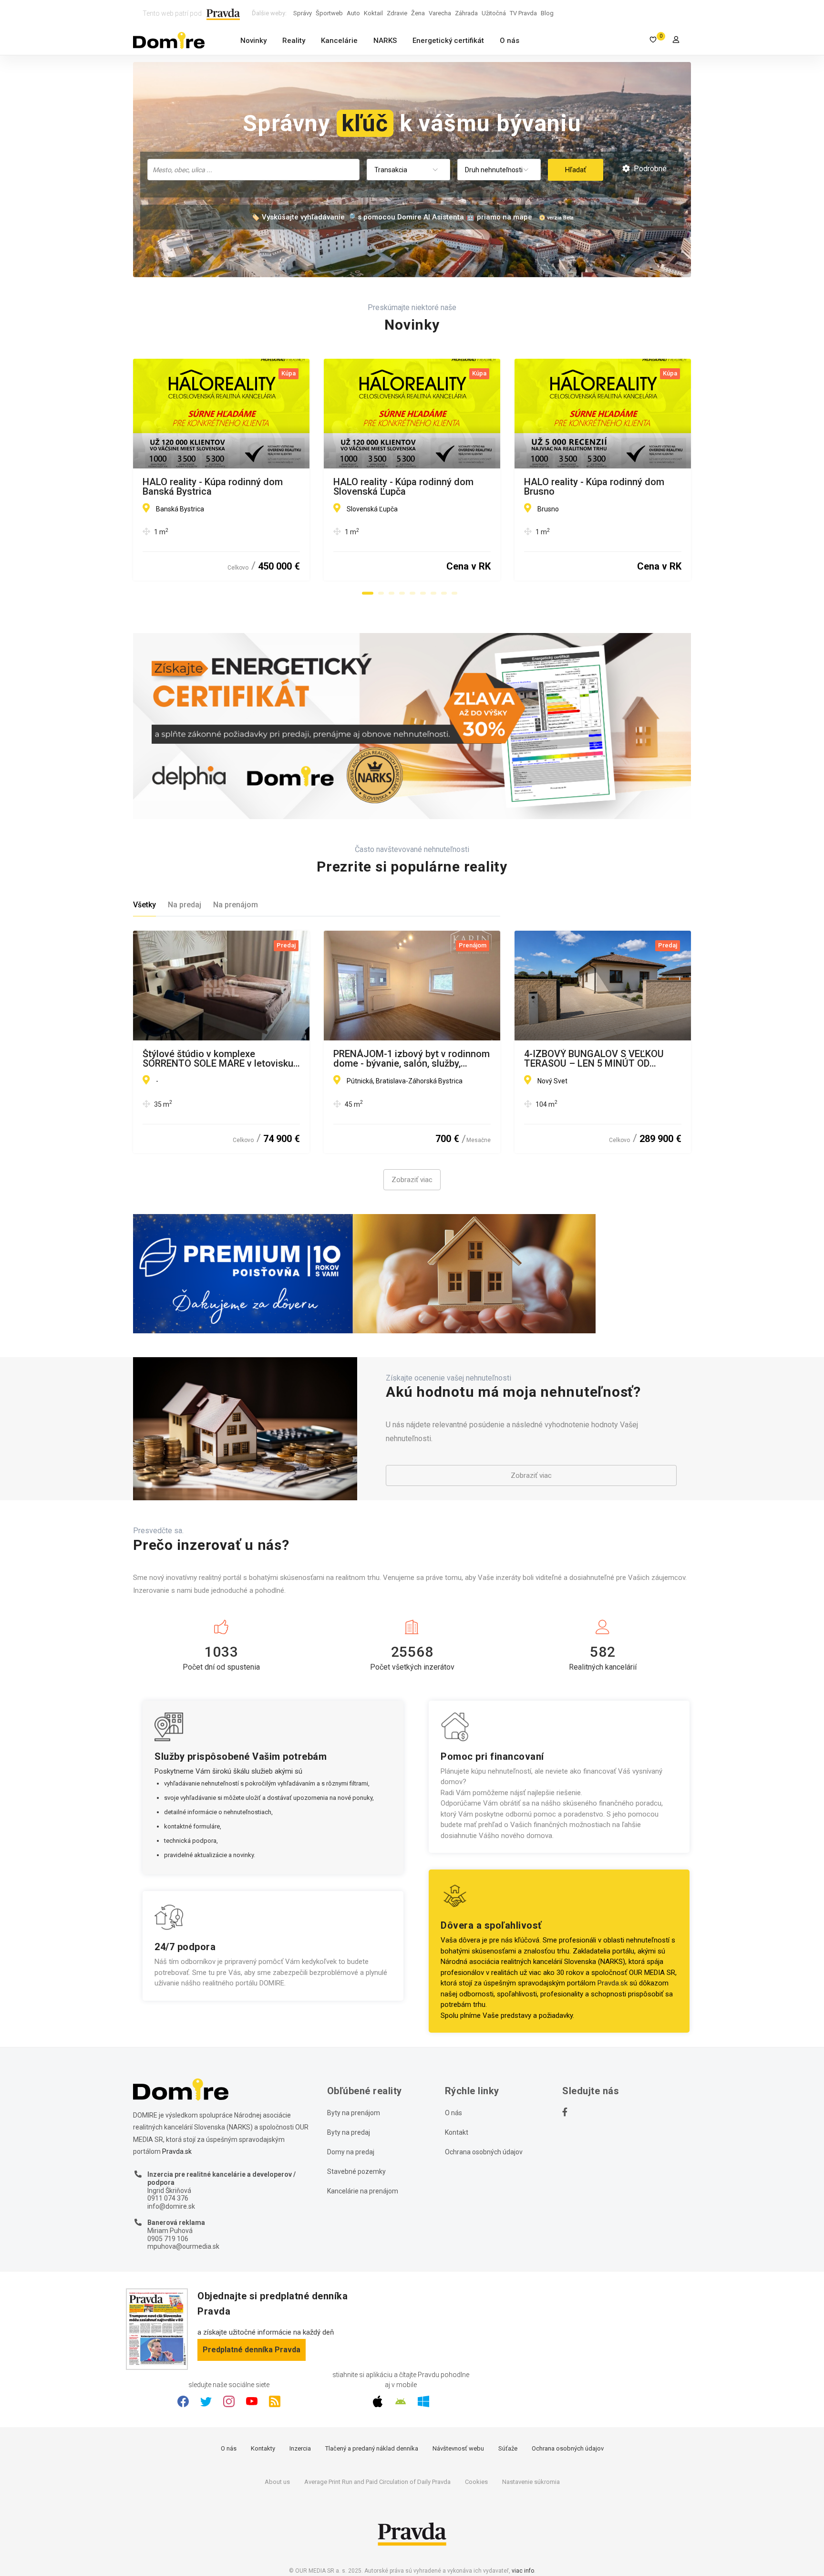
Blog (547, 13)
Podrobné (649, 169)
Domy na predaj (351, 2152)
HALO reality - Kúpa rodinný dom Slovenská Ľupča (403, 487)
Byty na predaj (349, 2132)
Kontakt (457, 2132)
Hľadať (576, 170)
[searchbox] (254, 169)
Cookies (476, 2482)
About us (277, 2482)
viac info (523, 2571)
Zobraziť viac (412, 1180)
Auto (353, 13)
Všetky (144, 905)
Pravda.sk (613, 1983)
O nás (510, 41)
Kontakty (263, 2448)
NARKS (385, 41)
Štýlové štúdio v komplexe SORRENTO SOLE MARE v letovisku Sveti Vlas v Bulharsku (218, 1059)
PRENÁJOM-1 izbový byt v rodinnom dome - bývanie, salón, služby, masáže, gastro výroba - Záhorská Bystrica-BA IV (412, 1059)
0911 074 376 (168, 2198)
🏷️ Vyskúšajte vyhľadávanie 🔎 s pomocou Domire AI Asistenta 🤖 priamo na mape (391, 217)
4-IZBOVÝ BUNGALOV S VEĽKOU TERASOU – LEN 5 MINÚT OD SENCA (594, 1059)
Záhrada (466, 13)
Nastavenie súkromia (531, 2482)
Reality (294, 41)
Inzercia (300, 2448)
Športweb (329, 13)
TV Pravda (523, 13)
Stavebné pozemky (356, 2171)
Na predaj (185, 905)
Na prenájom (236, 905)
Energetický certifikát (448, 41)
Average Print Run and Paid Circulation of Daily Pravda (377, 2482)
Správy (303, 13)
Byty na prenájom (354, 2113)
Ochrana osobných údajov (484, 2152)
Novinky (253, 41)
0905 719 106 (168, 2239)
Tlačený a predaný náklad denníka (372, 2448)
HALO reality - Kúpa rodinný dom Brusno (594, 487)
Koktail (373, 13)
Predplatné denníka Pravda (252, 2350)
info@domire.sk (171, 2206)
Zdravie (397, 13)
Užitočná (494, 13)
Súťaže (508, 2448)
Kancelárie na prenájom (363, 2191)
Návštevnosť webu (458, 2448)
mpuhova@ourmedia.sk (183, 2246)
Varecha (440, 13)
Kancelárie (339, 41)
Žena (418, 13)
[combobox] (253, 170)
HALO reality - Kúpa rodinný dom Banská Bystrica (213, 487)
